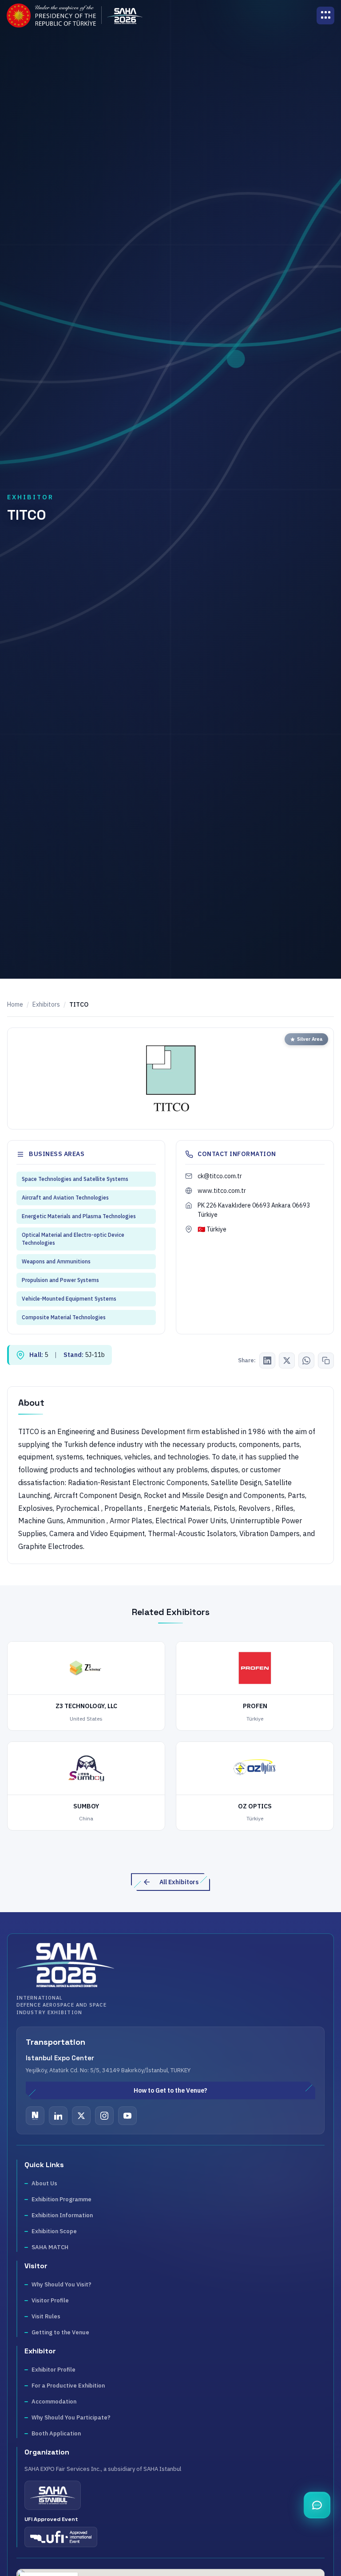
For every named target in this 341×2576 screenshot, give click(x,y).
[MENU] (325, 16)
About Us (44, 2183)
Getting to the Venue (60, 2332)
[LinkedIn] (267, 1361)
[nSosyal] (35, 2116)
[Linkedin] (58, 2116)
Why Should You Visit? (61, 2284)
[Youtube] (127, 2116)
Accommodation (54, 2402)
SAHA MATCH (50, 2247)
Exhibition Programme (61, 2199)
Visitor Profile (50, 2300)
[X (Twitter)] (287, 1361)
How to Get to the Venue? (170, 2090)
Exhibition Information (62, 2215)
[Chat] (317, 2505)
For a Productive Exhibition (68, 2386)
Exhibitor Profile (54, 2370)
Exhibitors (46, 1004)
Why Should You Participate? (71, 2417)
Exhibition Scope (54, 2231)
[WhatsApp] (306, 1361)
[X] (81, 2116)
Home (15, 1004)
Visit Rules (46, 2316)
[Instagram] (104, 2116)
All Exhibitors (179, 1882)
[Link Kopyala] (326, 1361)
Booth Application (56, 2433)
